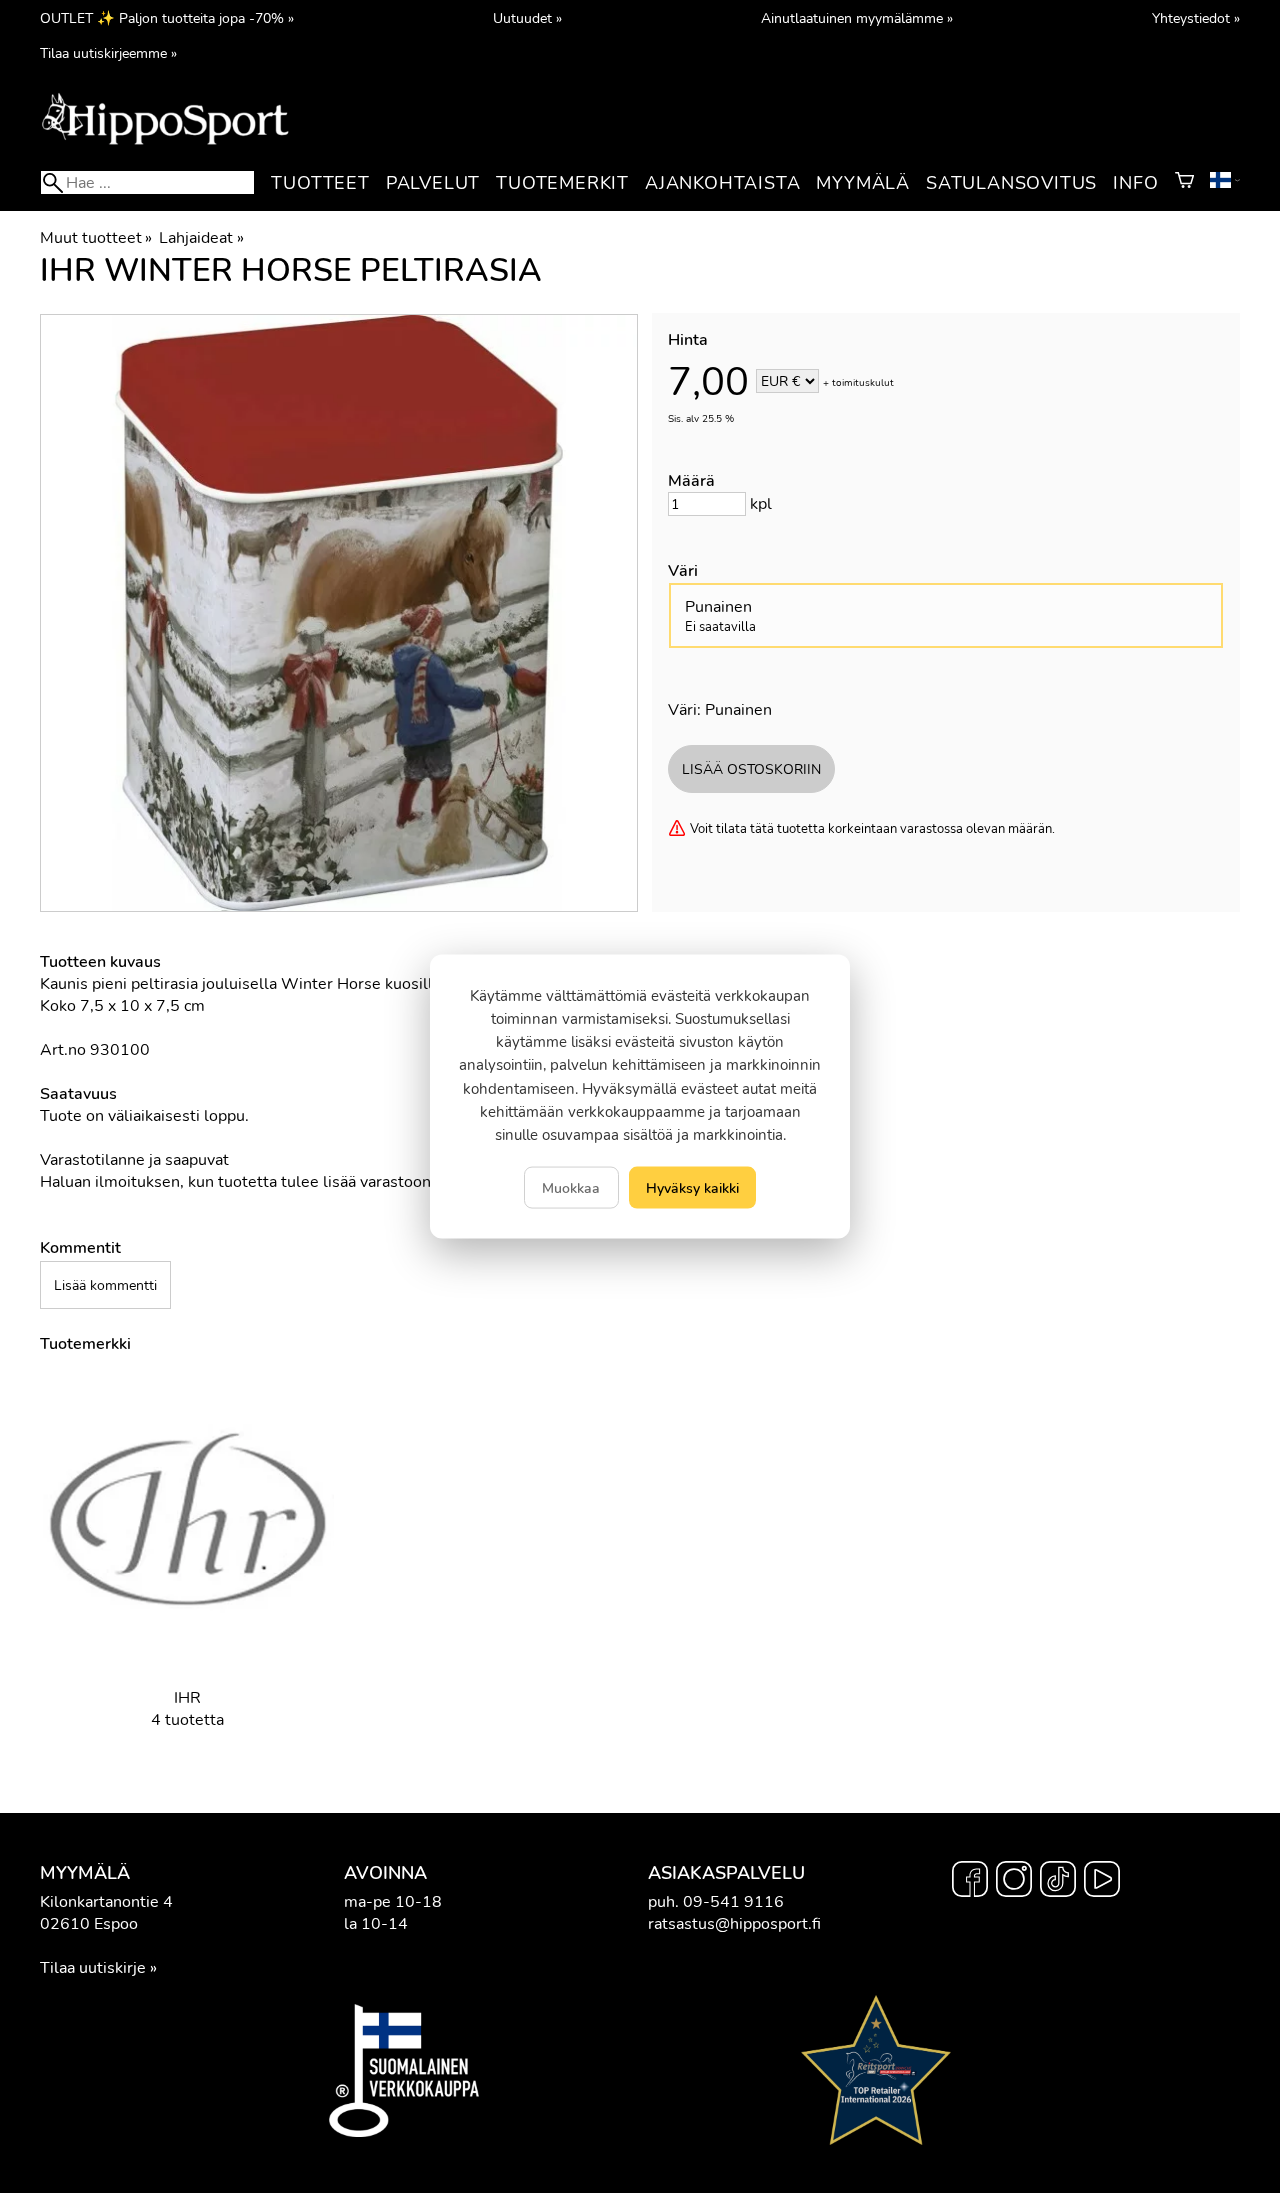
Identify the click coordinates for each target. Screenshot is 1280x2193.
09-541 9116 (733, 1902)
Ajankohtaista (722, 183)
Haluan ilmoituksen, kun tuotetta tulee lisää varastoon (235, 1182)
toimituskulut (863, 383)
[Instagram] (1014, 1882)
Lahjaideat (201, 238)
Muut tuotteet (96, 238)
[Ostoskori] (1184, 183)
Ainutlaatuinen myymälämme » (857, 18)
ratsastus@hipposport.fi (734, 1924)
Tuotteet (320, 183)
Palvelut (433, 183)
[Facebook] (970, 1882)
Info (1135, 183)
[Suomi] (1225, 183)
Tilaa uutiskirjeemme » (108, 53)
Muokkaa (571, 1188)
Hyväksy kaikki (692, 1188)
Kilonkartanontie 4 (106, 1902)
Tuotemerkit (562, 183)
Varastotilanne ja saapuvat (134, 1160)
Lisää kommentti (105, 1285)
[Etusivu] (165, 143)
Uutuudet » (527, 18)
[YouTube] (1102, 1882)
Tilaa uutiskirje (93, 1968)
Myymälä (863, 183)
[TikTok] (1058, 1882)
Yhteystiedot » (1196, 18)
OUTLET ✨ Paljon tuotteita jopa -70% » (167, 18)
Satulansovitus (1011, 183)
